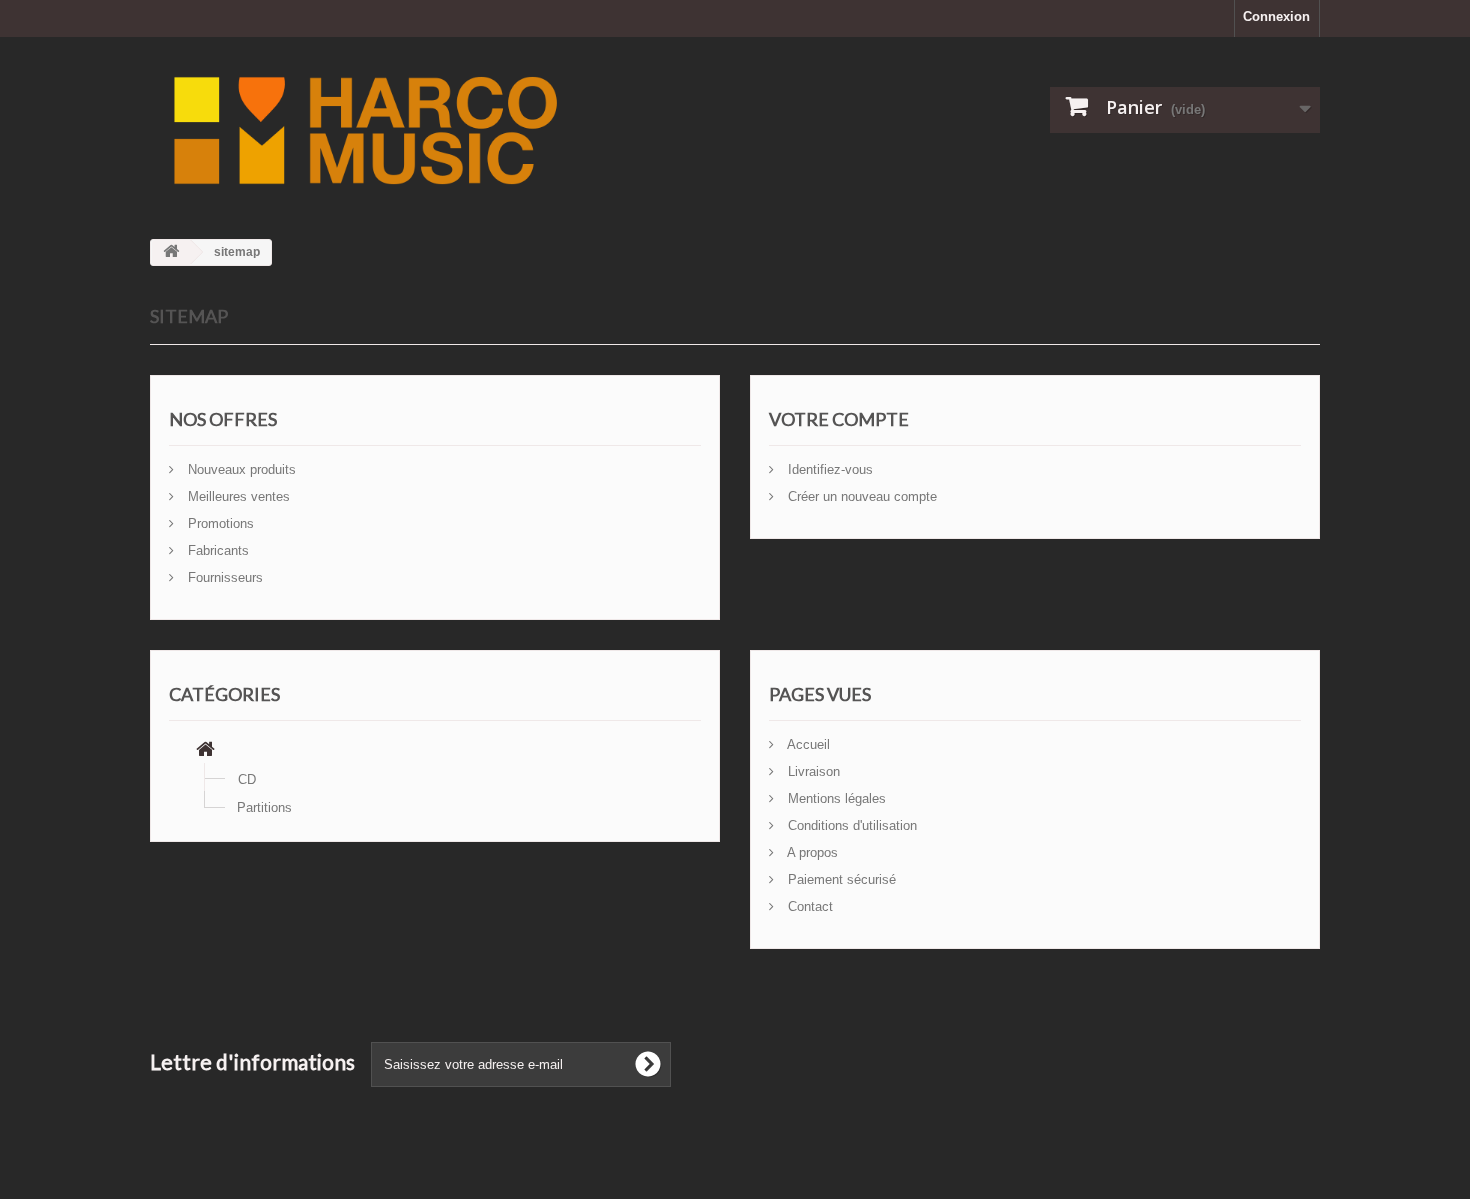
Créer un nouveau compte (860, 496)
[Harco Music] (535, 130)
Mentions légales (835, 798)
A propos (811, 852)
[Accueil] (205, 751)
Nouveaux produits (240, 469)
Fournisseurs (223, 577)
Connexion (1276, 16)
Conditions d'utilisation (850, 825)
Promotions (219, 523)
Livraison (812, 771)
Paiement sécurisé (840, 879)
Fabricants (216, 550)
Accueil (807, 744)
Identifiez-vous (828, 469)
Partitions (264, 807)
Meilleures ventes (237, 496)
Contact (808, 906)
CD (247, 779)
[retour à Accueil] (171, 252)
